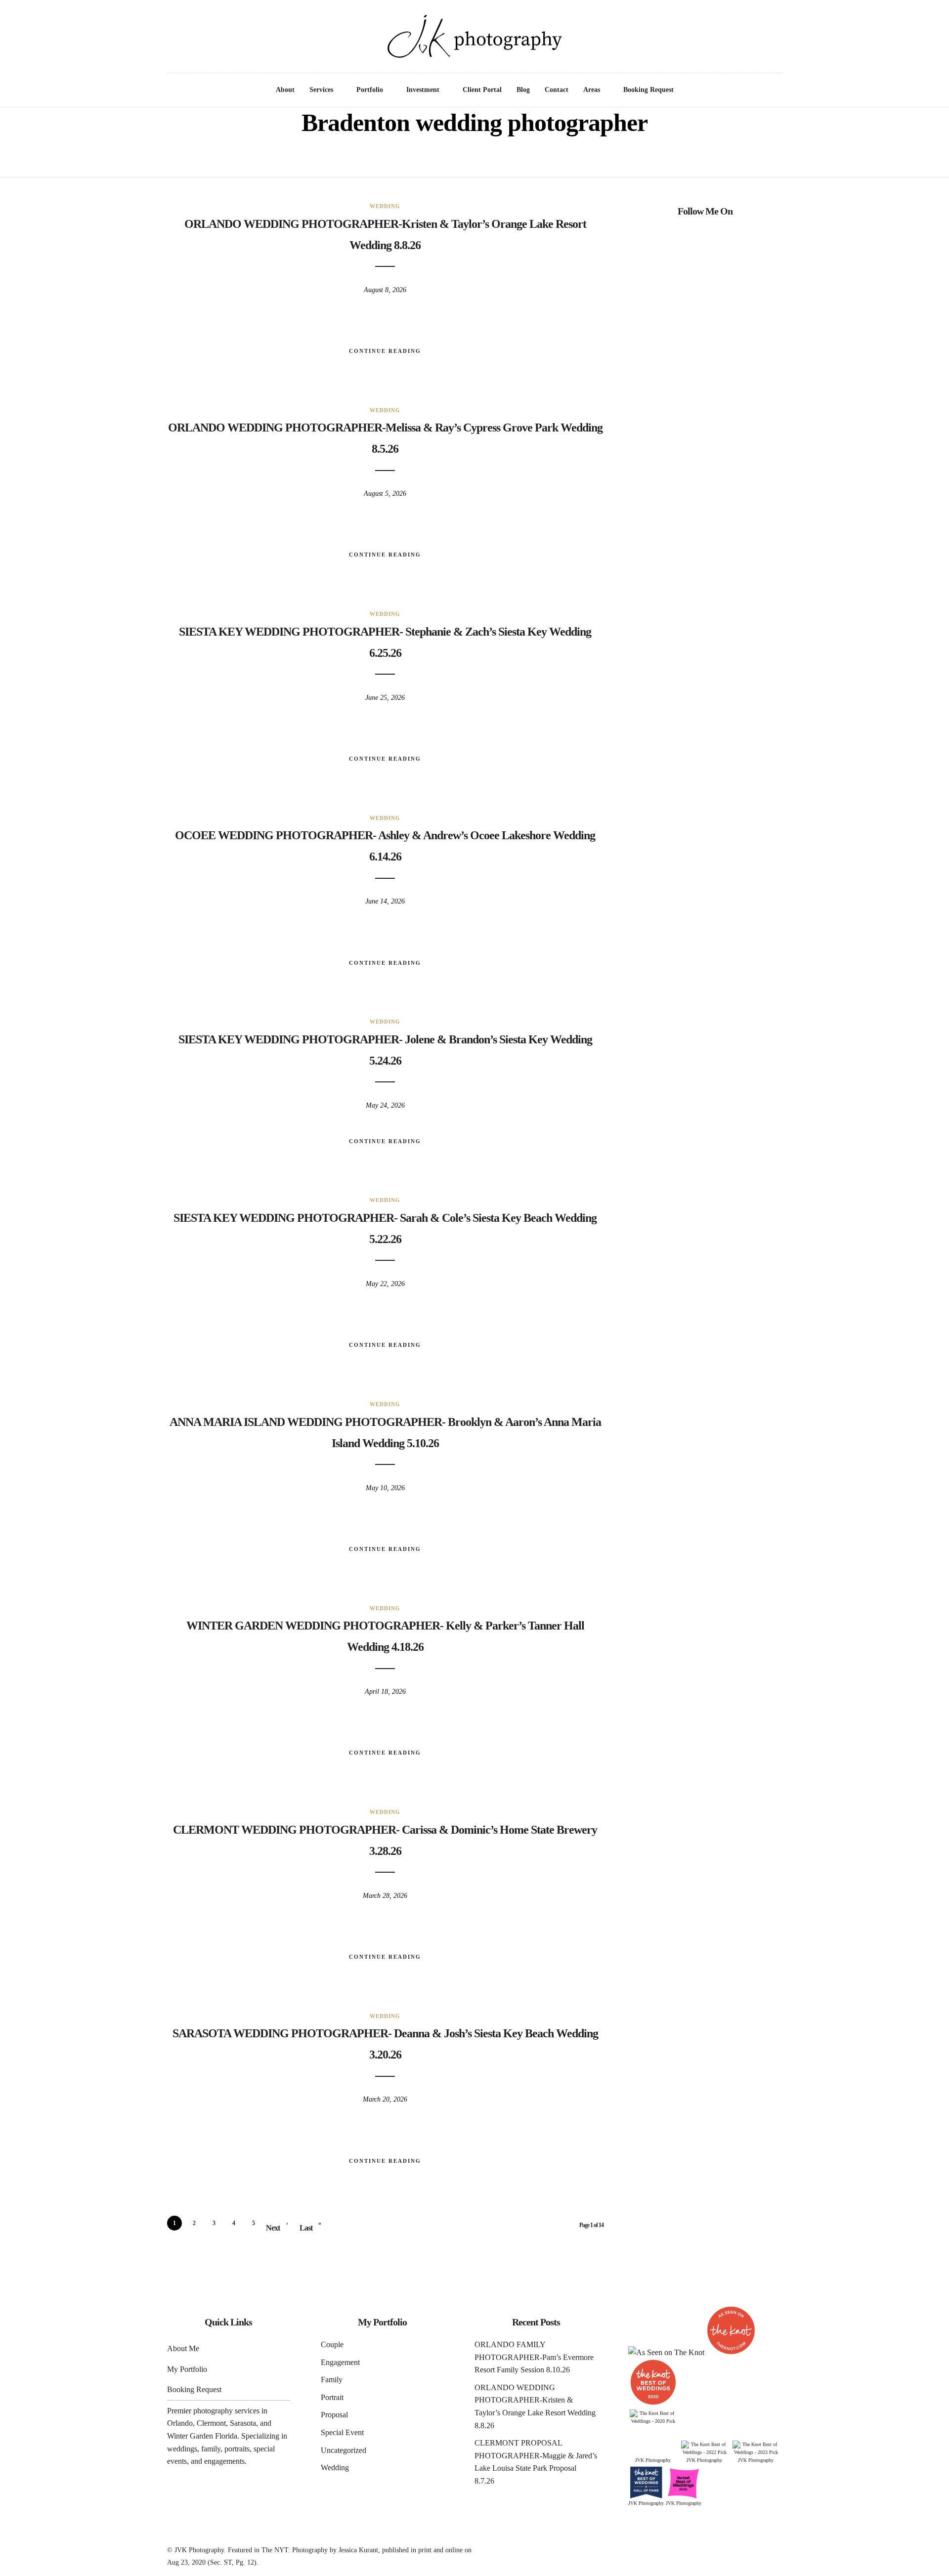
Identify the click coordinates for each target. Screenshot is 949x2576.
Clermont (211, 2423)
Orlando (180, 2423)
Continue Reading (385, 351)
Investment (423, 90)
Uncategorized (344, 2450)
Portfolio (370, 90)
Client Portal (482, 90)
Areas (592, 90)
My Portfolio (187, 2369)
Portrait (332, 2397)
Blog (523, 90)
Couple (332, 2344)
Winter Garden (190, 2436)
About (285, 90)
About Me (183, 2348)
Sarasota (243, 2423)
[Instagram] (49, 20)
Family (332, 2380)
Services (321, 90)
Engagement (340, 2362)
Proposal (334, 2415)
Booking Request (648, 90)
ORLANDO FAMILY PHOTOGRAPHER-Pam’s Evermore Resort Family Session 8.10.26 (534, 2357)
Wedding (385, 206)
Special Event (342, 2432)
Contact (557, 90)
